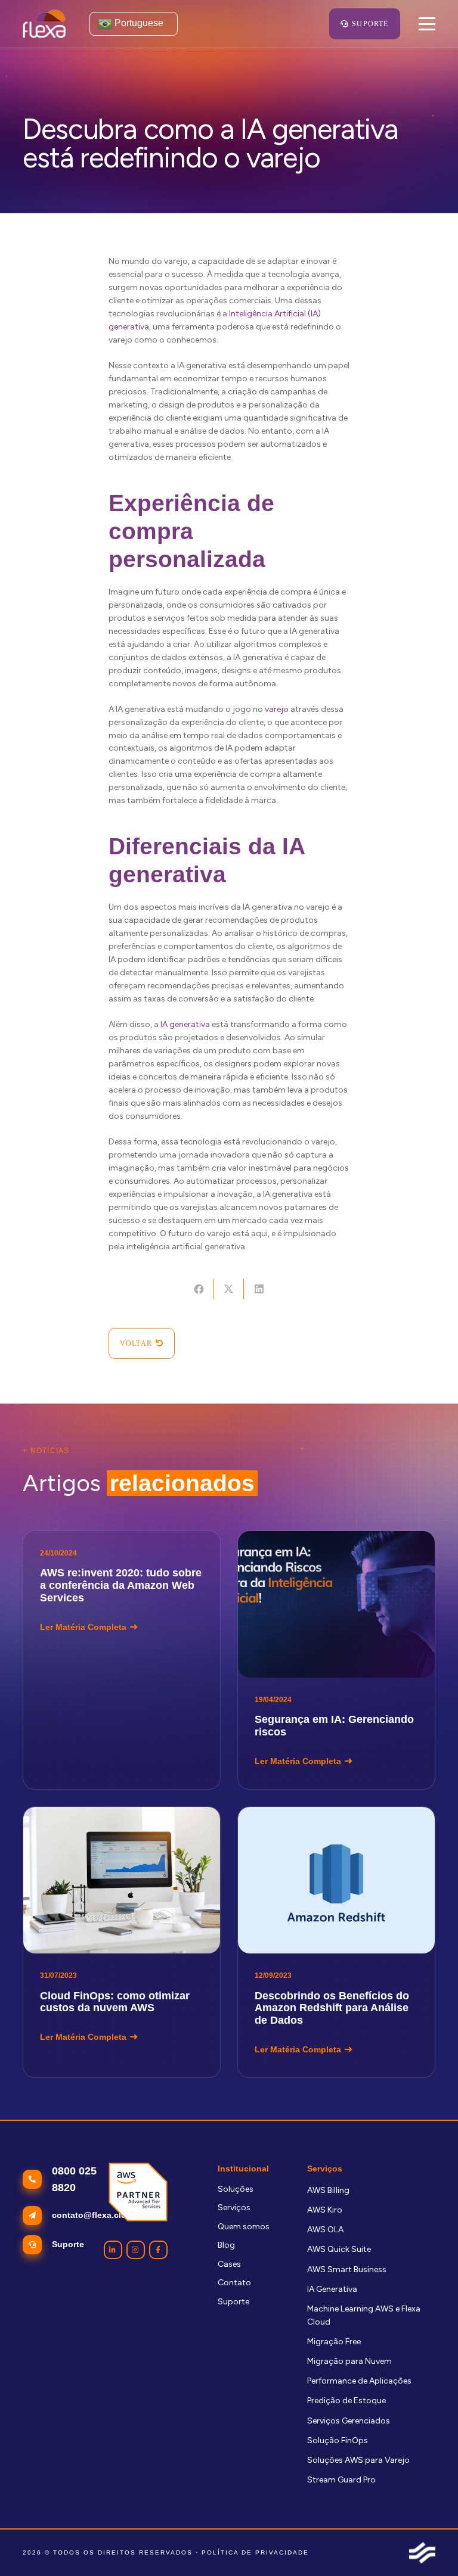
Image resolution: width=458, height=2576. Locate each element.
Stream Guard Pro (341, 2480)
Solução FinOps (338, 2440)
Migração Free (334, 2342)
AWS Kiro (325, 2210)
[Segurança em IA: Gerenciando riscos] (336, 1660)
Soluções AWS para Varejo (358, 2460)
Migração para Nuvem (349, 2361)
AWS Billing (328, 2190)
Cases (229, 2264)
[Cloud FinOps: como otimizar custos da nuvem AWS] (122, 1942)
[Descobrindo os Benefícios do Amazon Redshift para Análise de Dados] (336, 1942)
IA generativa (185, 1024)
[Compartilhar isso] (199, 1289)
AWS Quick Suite (339, 2249)
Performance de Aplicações (359, 2381)
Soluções (236, 2189)
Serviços (234, 2208)
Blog (226, 2245)
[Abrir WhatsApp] (428, 2546)
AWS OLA (325, 2230)
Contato (234, 2283)
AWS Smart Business (347, 2269)
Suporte (233, 2302)
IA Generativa (332, 2289)
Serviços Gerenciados (349, 2421)
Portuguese (138, 23)
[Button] (113, 2250)
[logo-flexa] (44, 24)
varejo (277, 709)
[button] (426, 24)
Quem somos (244, 2227)
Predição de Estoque (346, 2401)
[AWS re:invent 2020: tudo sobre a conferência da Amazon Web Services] (122, 1660)
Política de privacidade (255, 2552)
